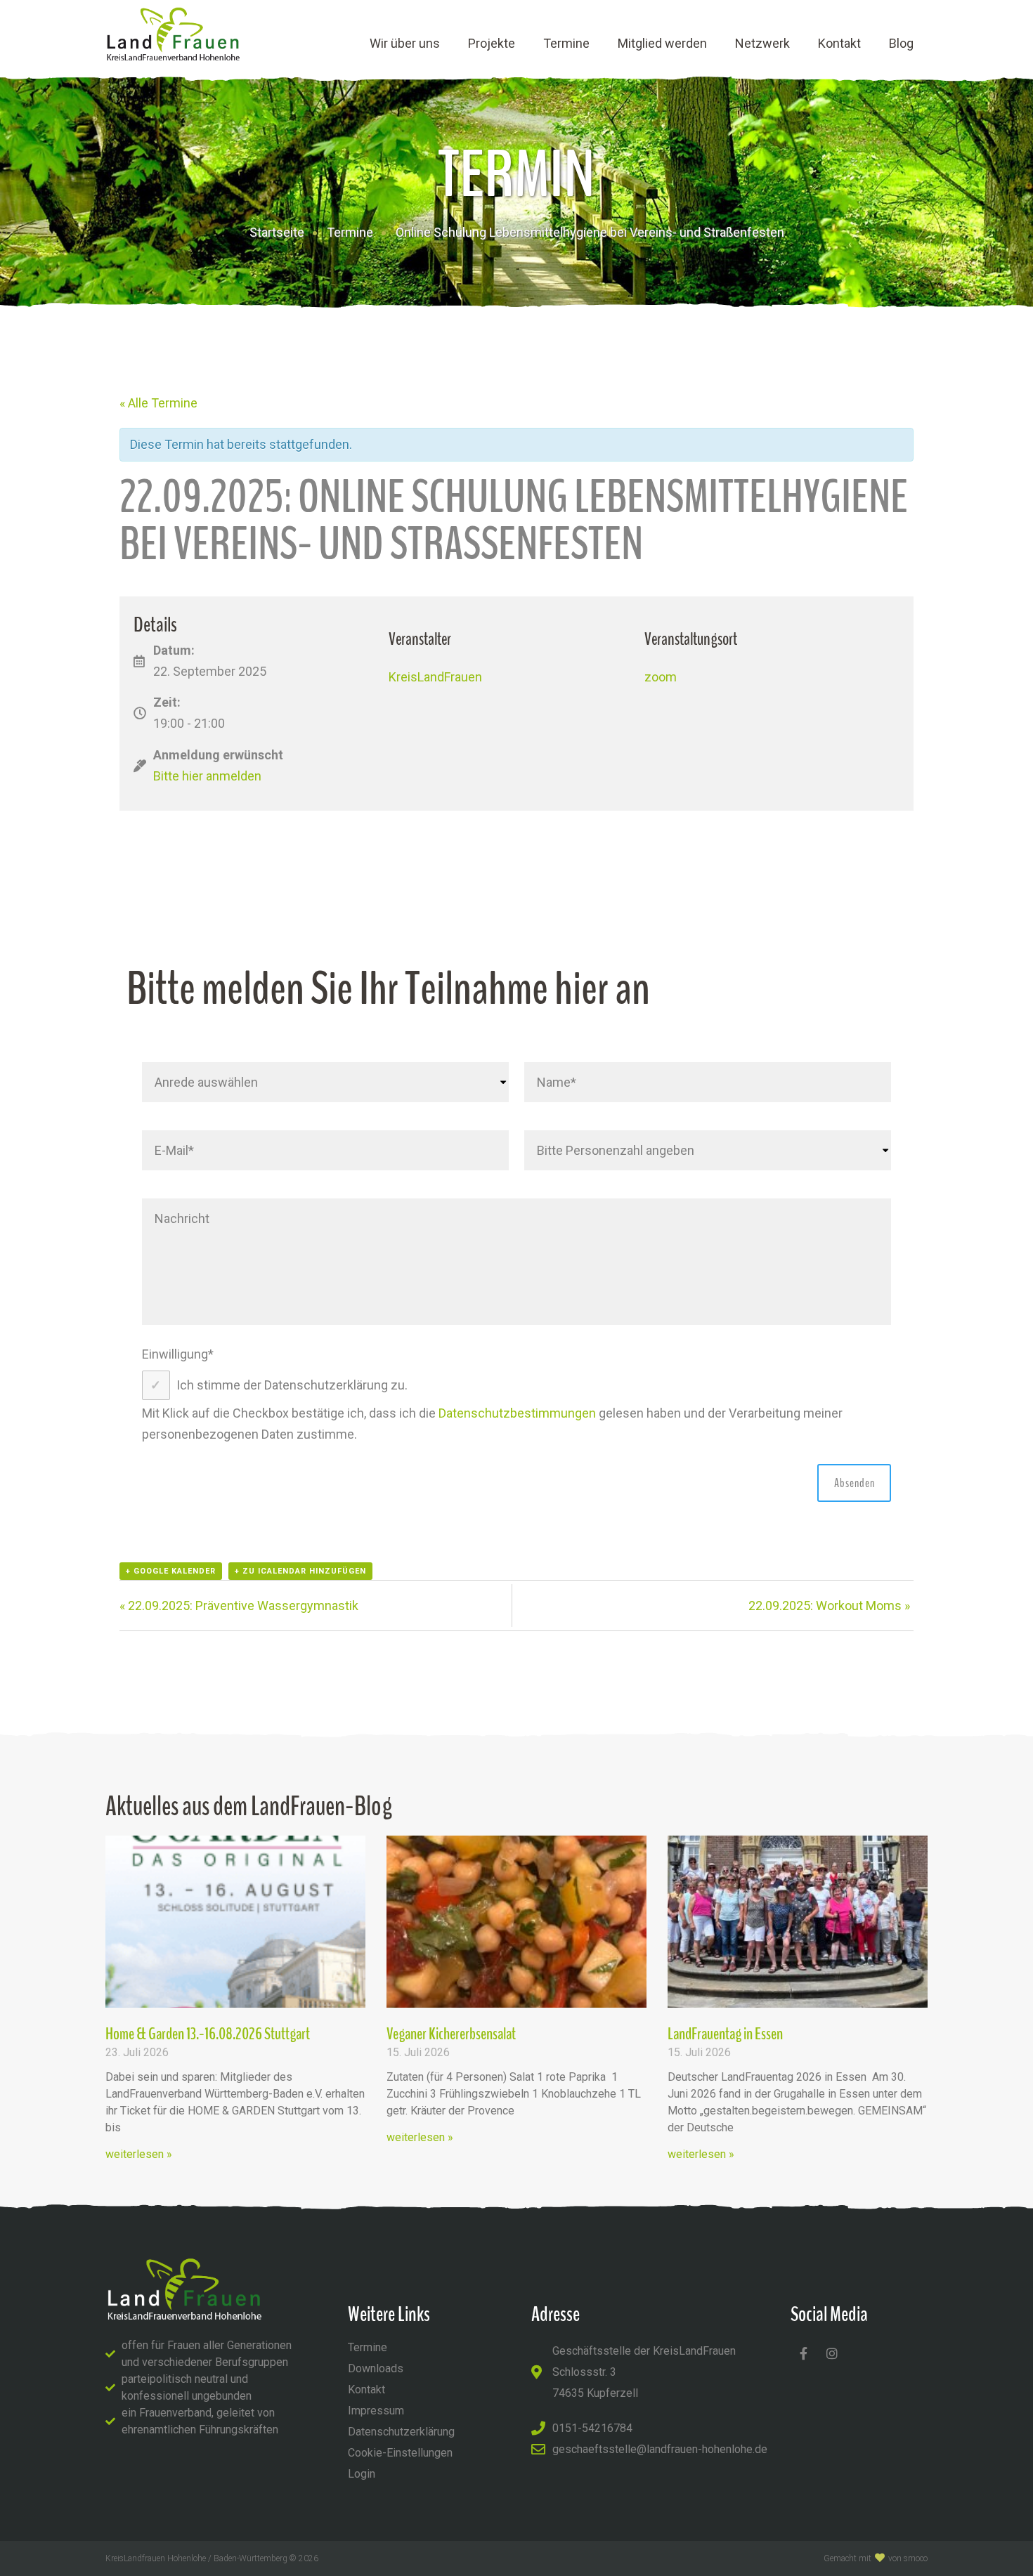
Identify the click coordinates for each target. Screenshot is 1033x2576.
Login (362, 2474)
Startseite (277, 232)
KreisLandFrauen (435, 677)
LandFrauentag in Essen (725, 2034)
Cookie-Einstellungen (400, 2453)
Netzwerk (762, 43)
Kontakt (839, 43)
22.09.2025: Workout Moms (829, 1606)
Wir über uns (405, 43)
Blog (901, 43)
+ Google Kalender (171, 1571)
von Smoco (908, 2558)
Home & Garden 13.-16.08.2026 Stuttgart (208, 2034)
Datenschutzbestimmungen (517, 1413)
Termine (566, 43)
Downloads (376, 2368)
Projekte (492, 43)
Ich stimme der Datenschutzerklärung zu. (292, 1385)
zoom (661, 677)
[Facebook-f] (803, 2353)
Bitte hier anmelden (207, 776)
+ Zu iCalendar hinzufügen (300, 1571)
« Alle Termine (158, 403)
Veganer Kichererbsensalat (451, 2034)
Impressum (376, 2411)
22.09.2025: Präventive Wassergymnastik (239, 1606)
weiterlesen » (139, 2154)
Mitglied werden (662, 43)
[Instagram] (832, 2353)
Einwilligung (178, 1354)
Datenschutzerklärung (401, 2432)
